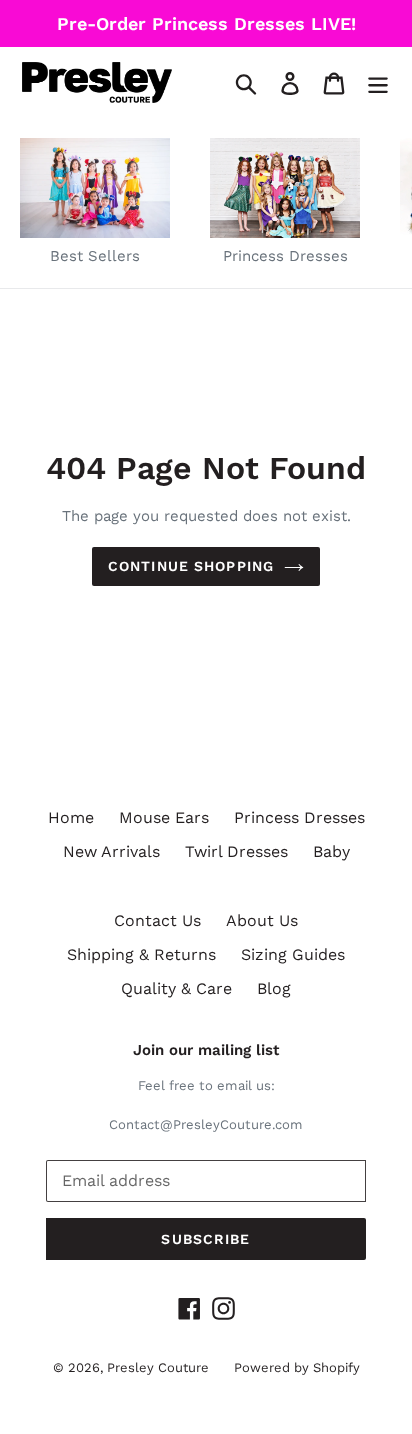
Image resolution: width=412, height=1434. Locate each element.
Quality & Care (176, 988)
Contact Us (157, 920)
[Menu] (378, 82)
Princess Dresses (299, 817)
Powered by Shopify (297, 1367)
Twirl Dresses (236, 851)
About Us (262, 920)
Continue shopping (191, 566)
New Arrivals (111, 851)
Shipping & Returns (141, 954)
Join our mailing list (206, 1050)
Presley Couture (158, 1367)
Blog (274, 988)
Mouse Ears (164, 817)
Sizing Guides (293, 954)
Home (71, 817)
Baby (331, 851)
